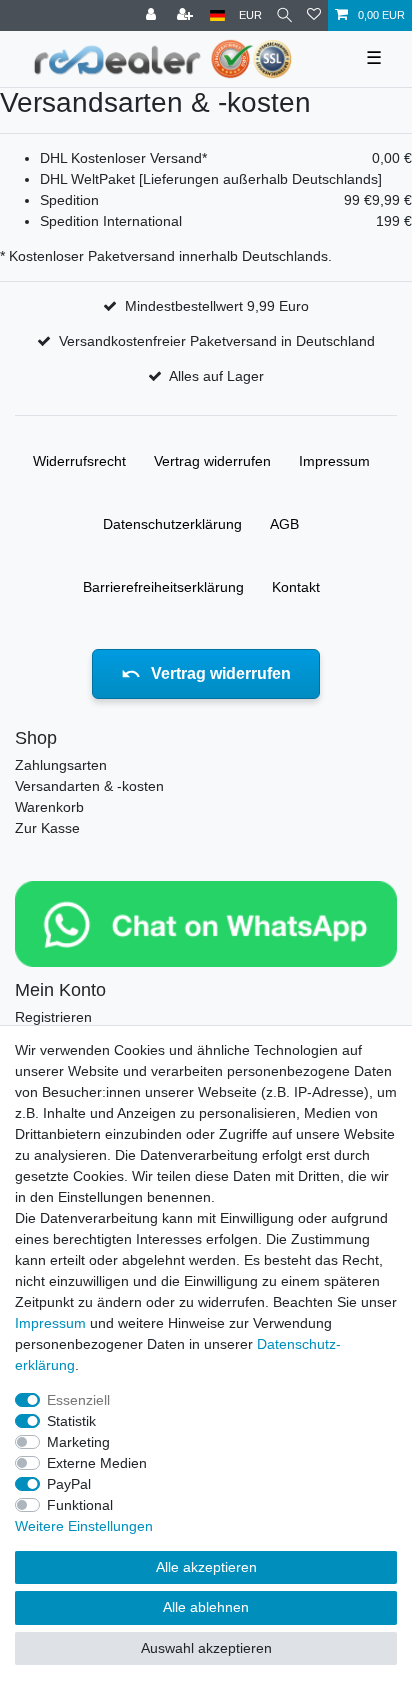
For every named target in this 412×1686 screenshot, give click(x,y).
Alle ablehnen (206, 1607)
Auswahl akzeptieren (206, 1648)
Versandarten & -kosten (89, 786)
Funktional (80, 1505)
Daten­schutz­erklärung (172, 524)
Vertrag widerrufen (212, 461)
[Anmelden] (153, 15)
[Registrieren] (187, 15)
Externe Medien (97, 1463)
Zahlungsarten (61, 765)
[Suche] (284, 15)
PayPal (69, 1484)
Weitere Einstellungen (84, 1526)
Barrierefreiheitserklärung (163, 587)
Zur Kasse (47, 828)
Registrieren (53, 1017)
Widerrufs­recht (79, 461)
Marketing (78, 1442)
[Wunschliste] (314, 15)
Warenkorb (49, 807)
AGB (284, 524)
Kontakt (296, 587)
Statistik (71, 1421)
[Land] (217, 15)
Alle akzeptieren (206, 1567)
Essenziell (78, 1400)
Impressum (334, 461)
